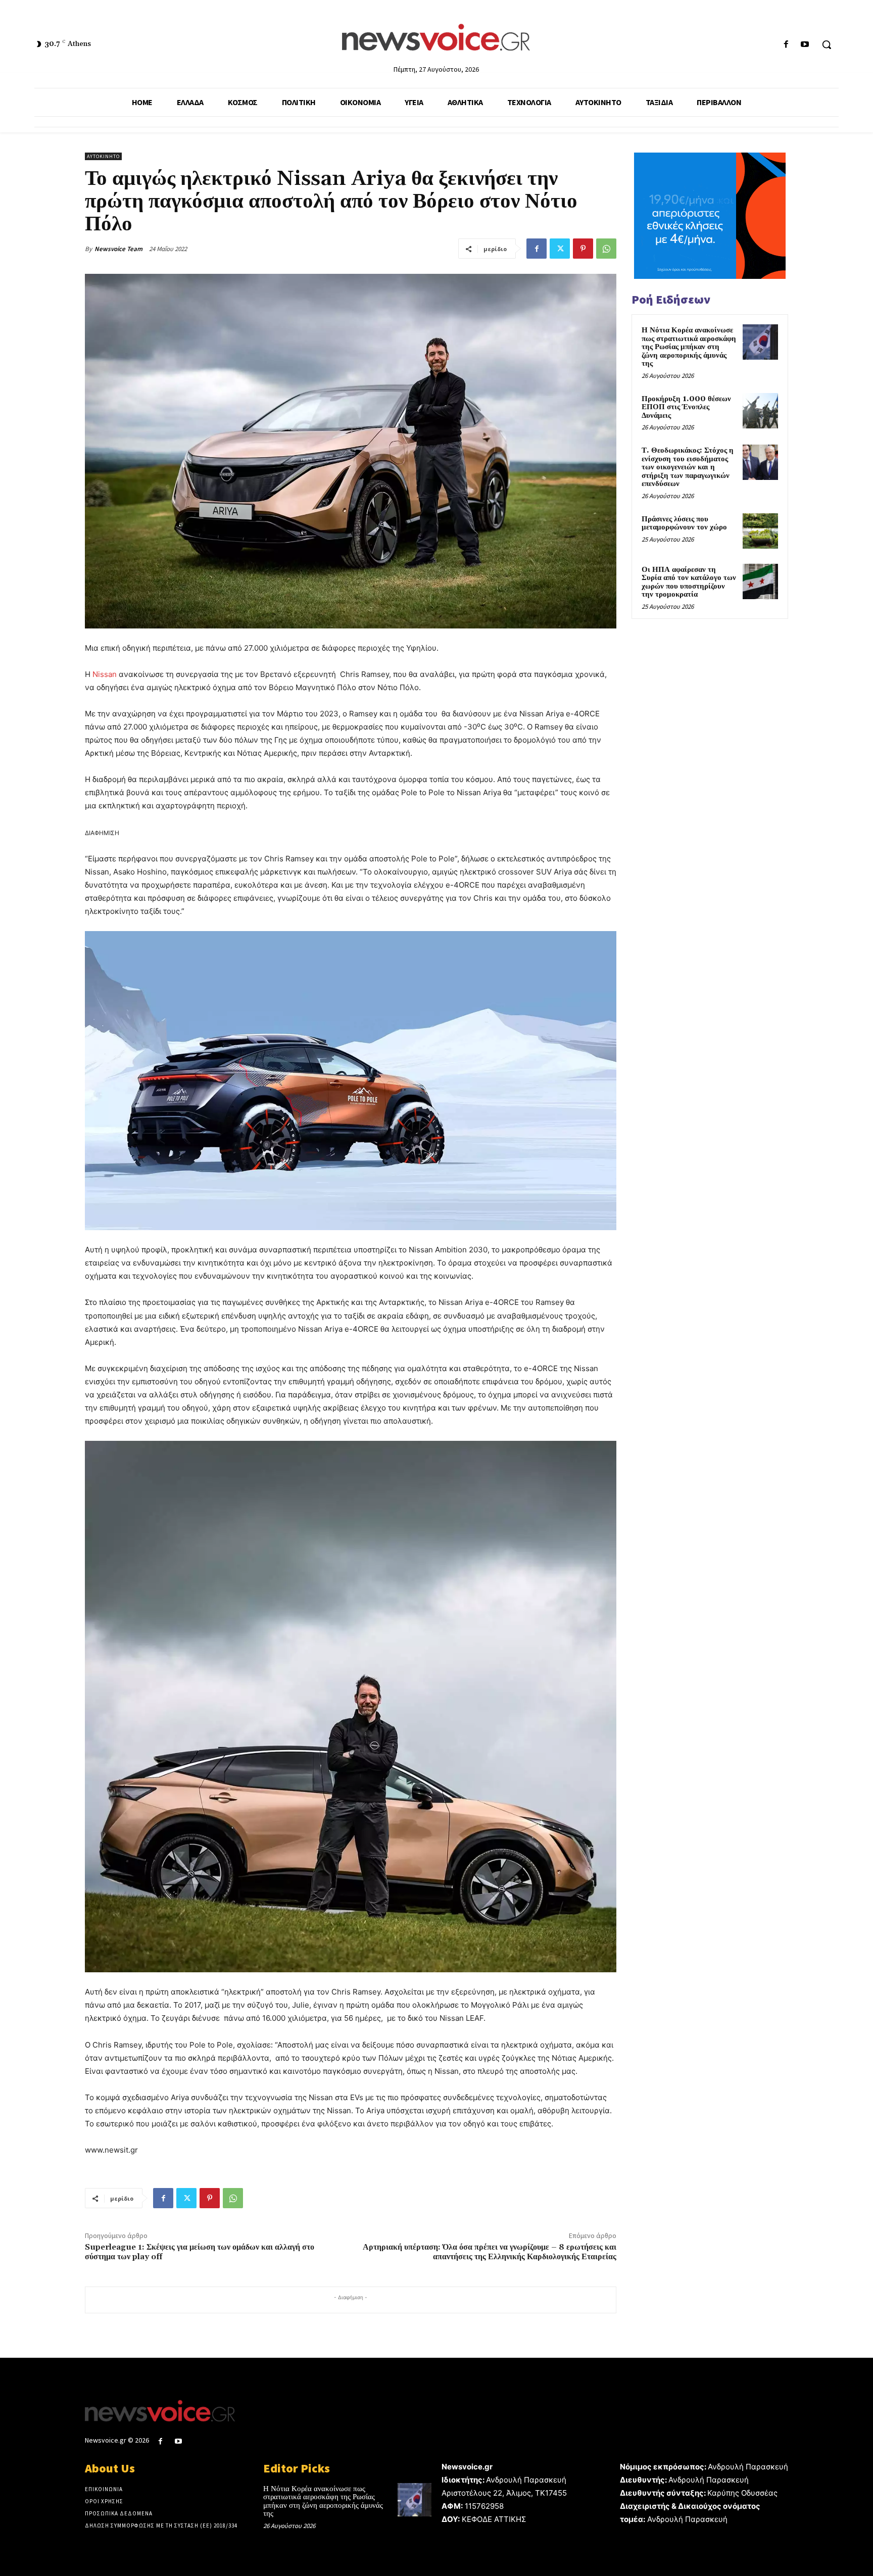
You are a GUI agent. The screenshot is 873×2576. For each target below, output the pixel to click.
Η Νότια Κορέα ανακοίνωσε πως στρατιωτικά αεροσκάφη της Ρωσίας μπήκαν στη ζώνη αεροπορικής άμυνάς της (689, 347)
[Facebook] (786, 45)
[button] (827, 44)
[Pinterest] (583, 249)
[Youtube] (805, 45)
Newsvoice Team (118, 249)
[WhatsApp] (606, 249)
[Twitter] (560, 249)
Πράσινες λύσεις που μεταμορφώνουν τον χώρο (684, 523)
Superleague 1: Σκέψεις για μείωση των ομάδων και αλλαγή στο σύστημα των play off (200, 2252)
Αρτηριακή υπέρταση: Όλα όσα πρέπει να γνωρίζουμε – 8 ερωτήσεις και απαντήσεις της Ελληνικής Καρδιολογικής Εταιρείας (490, 2252)
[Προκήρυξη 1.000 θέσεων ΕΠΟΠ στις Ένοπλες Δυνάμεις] (760, 411)
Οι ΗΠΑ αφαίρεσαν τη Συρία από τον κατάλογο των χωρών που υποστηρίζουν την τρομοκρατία (689, 582)
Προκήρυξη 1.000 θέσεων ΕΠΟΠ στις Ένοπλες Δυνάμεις (686, 407)
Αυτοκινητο (103, 156)
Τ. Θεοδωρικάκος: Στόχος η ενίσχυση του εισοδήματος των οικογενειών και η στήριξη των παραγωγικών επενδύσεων (688, 467)
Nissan (105, 674)
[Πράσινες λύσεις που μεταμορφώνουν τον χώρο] (760, 531)
